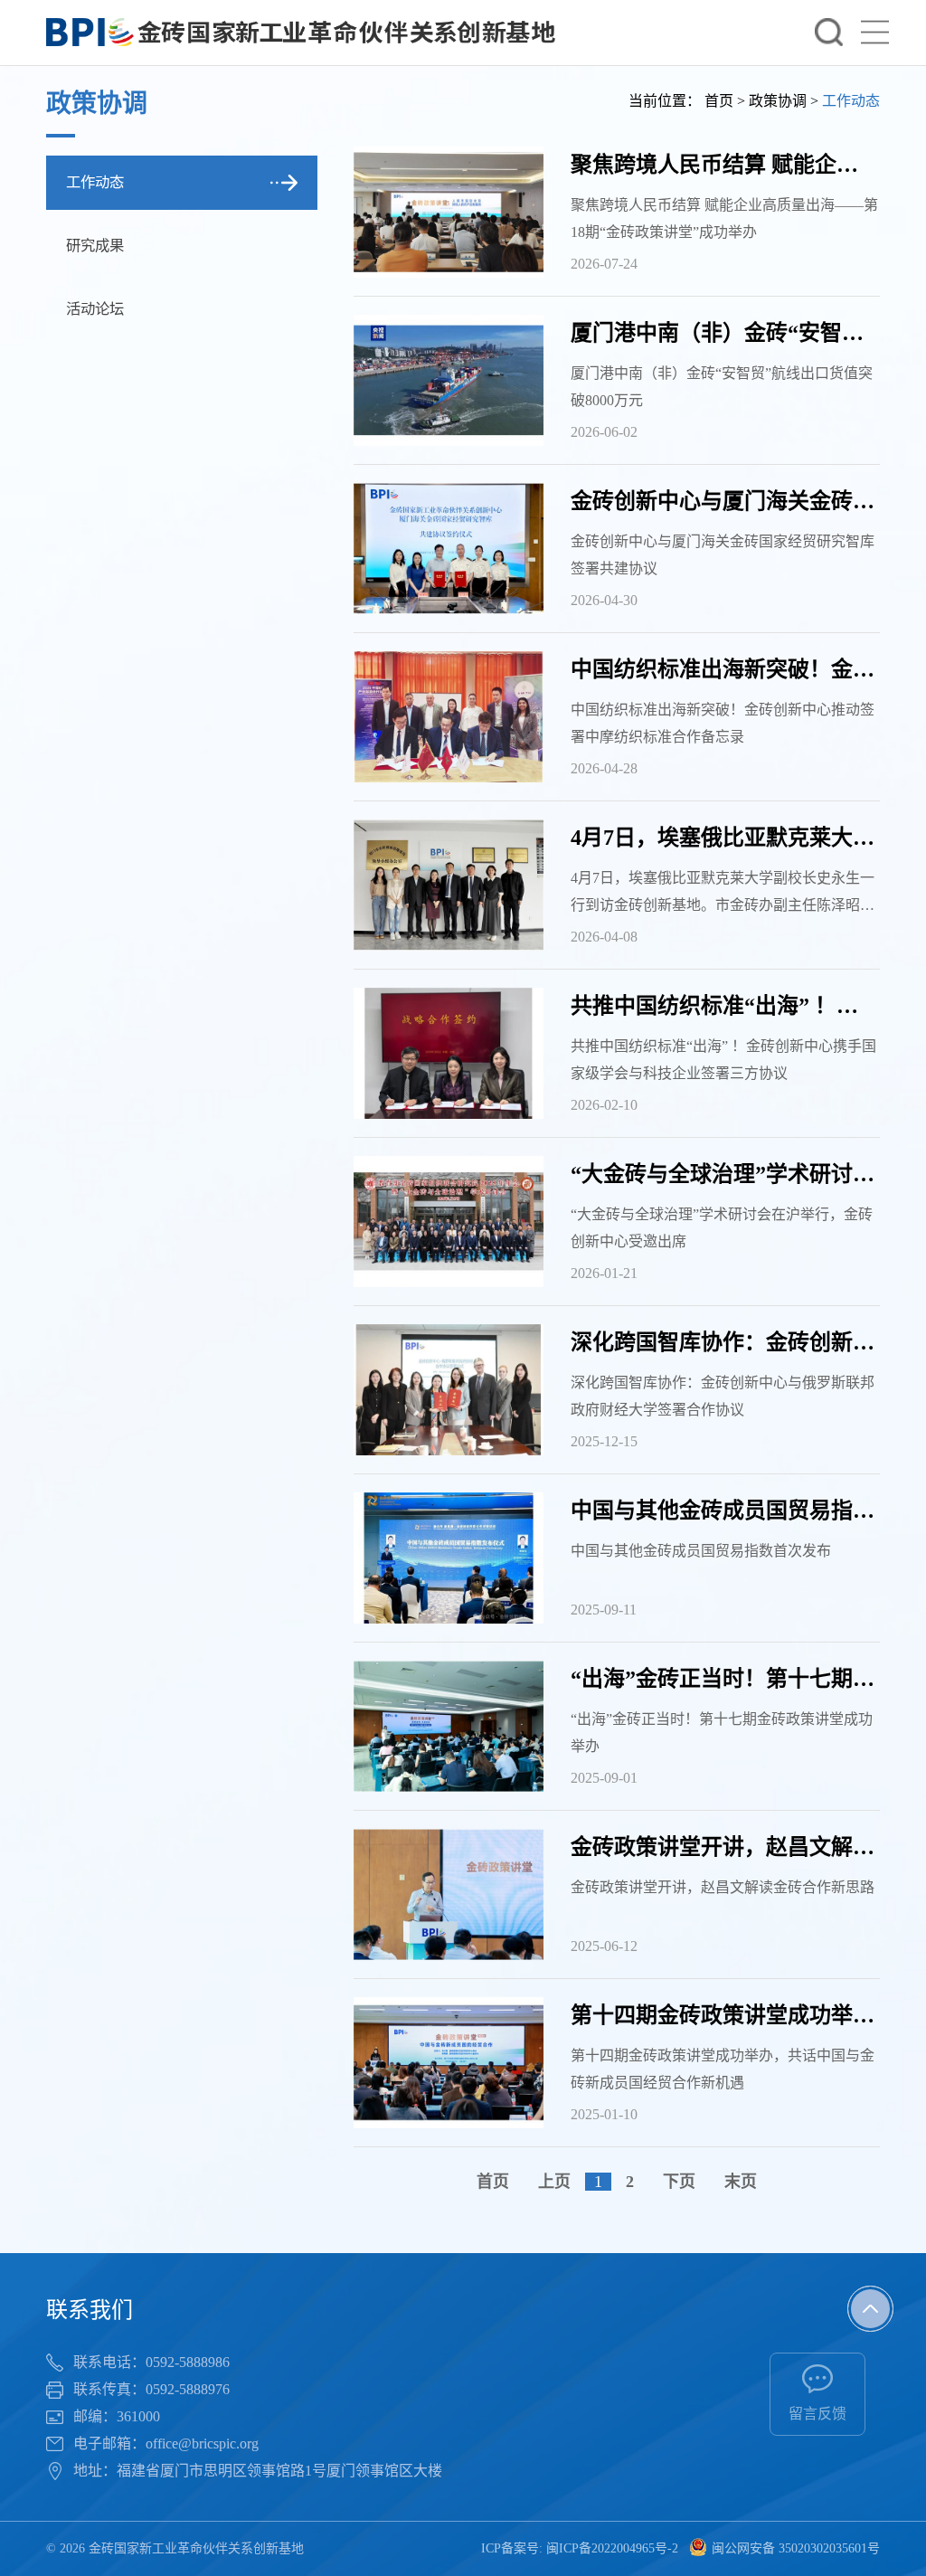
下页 (679, 2182)
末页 (741, 2182)
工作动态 (95, 182)
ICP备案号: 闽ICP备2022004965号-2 (580, 2548)
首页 (719, 101)
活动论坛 (95, 309)
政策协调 (778, 101)
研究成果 (95, 246)
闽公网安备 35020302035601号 (796, 2548)
